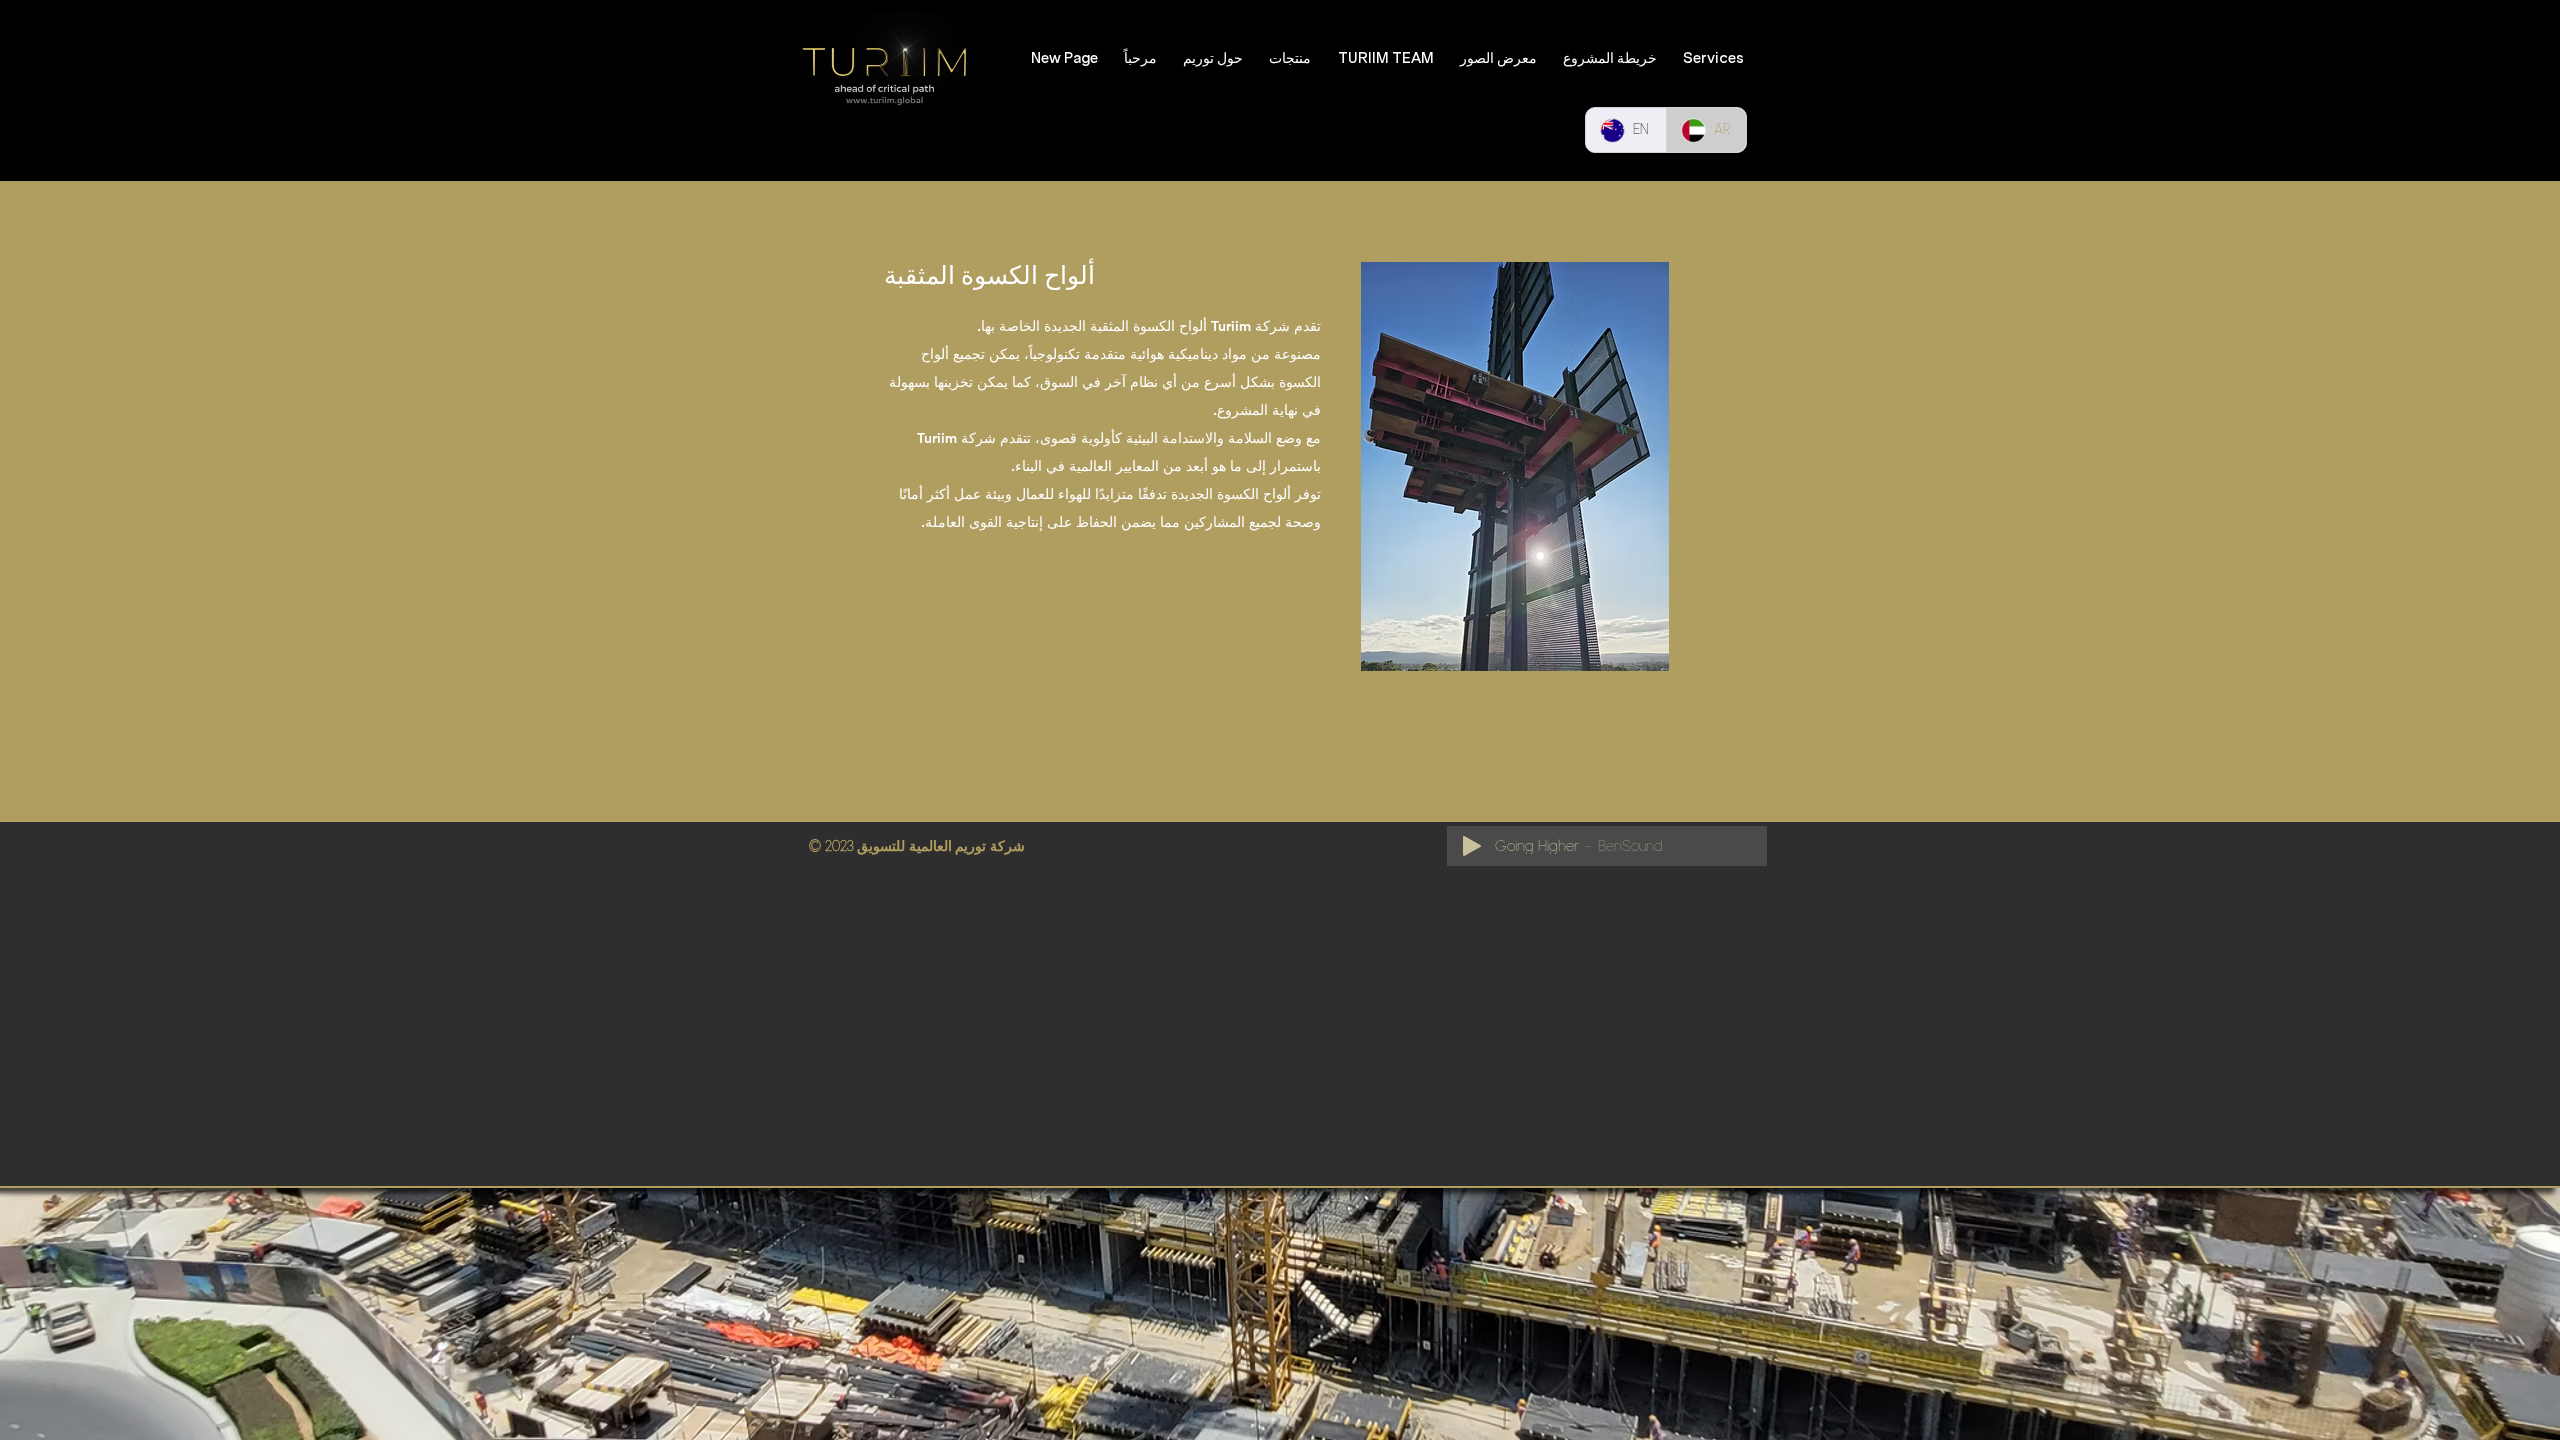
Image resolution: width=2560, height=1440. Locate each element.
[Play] (1472, 846)
